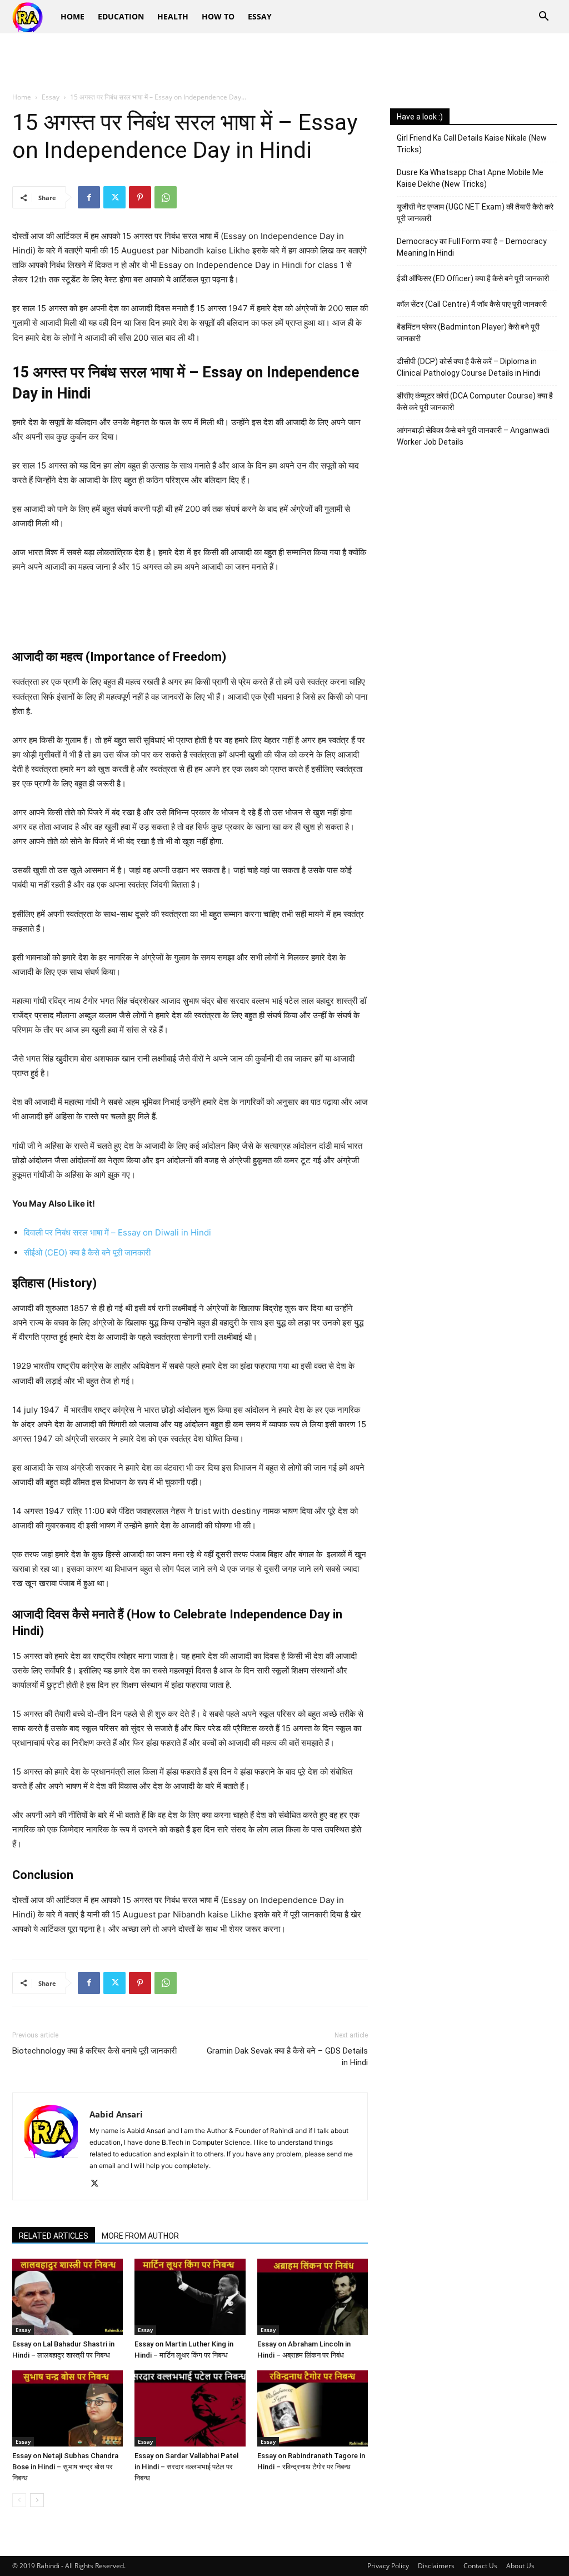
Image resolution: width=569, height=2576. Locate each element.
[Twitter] (114, 197)
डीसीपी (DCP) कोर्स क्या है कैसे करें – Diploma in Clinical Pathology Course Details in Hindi (468, 367)
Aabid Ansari (116, 2114)
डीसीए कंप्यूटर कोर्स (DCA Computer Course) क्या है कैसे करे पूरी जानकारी (475, 402)
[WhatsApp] (166, 197)
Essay (260, 16)
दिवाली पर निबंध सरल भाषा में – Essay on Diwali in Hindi (118, 1232)
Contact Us (480, 2566)
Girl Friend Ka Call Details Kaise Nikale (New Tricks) (472, 144)
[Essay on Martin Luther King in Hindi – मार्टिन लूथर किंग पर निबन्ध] (190, 2297)
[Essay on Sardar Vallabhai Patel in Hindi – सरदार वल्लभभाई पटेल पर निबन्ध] (190, 2408)
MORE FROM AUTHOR (140, 2236)
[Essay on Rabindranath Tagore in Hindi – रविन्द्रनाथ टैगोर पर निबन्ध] (313, 2408)
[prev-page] (19, 2500)
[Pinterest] (140, 197)
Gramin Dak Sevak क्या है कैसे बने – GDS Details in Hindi (287, 2057)
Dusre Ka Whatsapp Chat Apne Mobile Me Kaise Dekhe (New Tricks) (470, 178)
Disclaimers (436, 2566)
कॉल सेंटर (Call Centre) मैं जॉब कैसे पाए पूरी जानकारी (472, 304)
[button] (543, 18)
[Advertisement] (284, 63)
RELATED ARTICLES (54, 2236)
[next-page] (37, 2500)
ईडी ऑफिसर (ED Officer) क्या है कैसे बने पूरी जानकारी (473, 278)
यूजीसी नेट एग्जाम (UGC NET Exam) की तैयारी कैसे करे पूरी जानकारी (475, 213)
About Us (520, 2566)
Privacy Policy (388, 2566)
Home (73, 16)
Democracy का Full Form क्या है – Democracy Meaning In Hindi (472, 247)
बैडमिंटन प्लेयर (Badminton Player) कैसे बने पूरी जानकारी (468, 333)
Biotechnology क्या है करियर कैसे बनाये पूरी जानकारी (94, 2051)
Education (121, 16)
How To (218, 16)
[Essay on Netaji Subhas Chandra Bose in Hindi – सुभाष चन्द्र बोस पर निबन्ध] (68, 2408)
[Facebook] (89, 197)
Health (173, 16)
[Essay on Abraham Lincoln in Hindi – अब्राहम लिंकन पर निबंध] (313, 2297)
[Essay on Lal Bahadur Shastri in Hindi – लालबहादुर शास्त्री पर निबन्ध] (68, 2297)
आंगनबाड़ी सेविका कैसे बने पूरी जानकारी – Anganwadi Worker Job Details (473, 436)
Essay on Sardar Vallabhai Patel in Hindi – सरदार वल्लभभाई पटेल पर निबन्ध (186, 2467)
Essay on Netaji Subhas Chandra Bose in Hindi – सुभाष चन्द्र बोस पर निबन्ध (65, 2467)
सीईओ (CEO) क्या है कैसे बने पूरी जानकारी (87, 1252)
